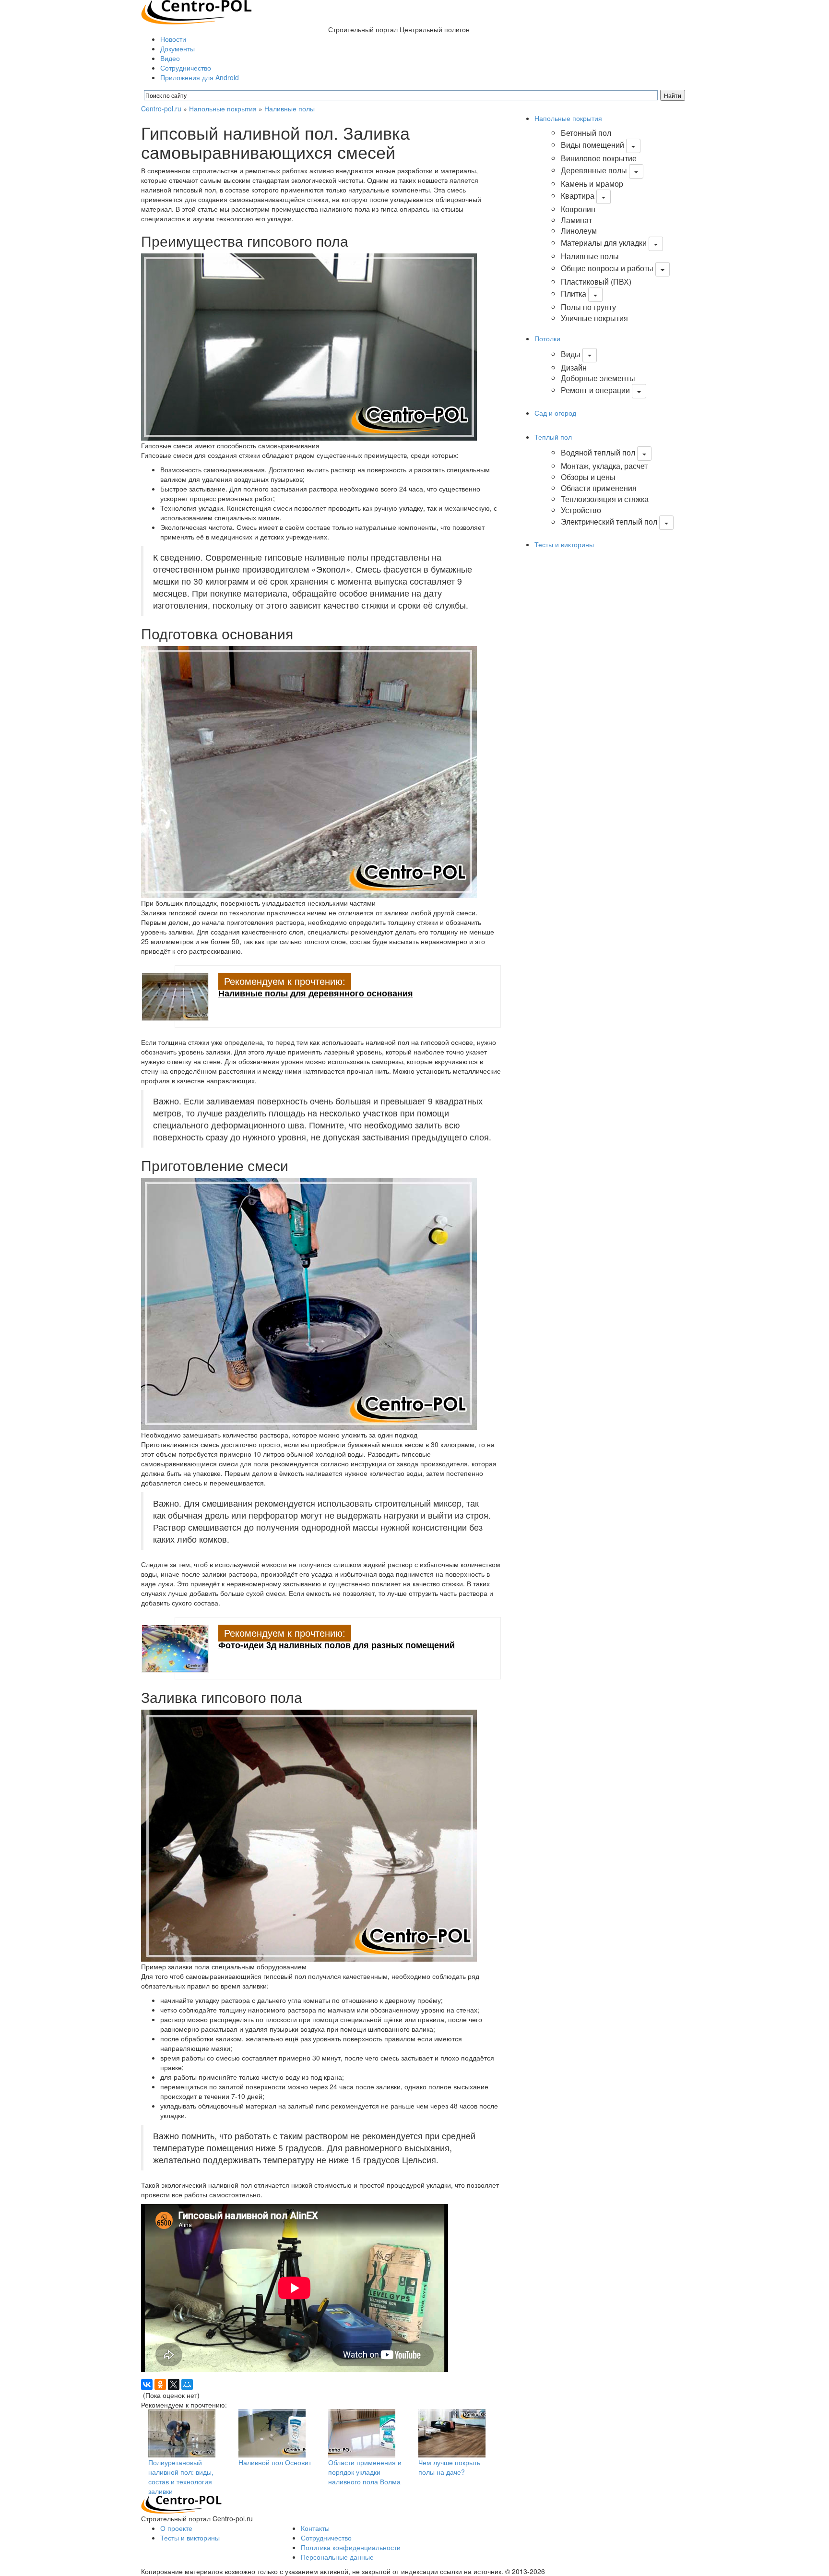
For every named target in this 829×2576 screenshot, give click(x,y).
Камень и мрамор (592, 184)
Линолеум (579, 231)
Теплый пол (553, 437)
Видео (170, 58)
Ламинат (576, 220)
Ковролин (578, 209)
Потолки (547, 338)
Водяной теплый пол (598, 452)
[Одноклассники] (160, 2384)
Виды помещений (592, 145)
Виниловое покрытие (599, 158)
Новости (173, 39)
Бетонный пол (586, 133)
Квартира (578, 196)
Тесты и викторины (564, 544)
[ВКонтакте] (147, 2384)
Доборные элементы (598, 378)
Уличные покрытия (594, 318)
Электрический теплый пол (609, 522)
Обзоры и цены (588, 477)
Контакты (315, 2528)
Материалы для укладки (604, 243)
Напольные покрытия (223, 108)
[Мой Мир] (187, 2384)
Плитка (574, 294)
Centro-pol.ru (161, 108)
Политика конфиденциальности (351, 2547)
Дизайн (574, 367)
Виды (571, 354)
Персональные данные (337, 2557)
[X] (174, 2384)
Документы (178, 48)
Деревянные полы (594, 170)
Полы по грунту (588, 307)
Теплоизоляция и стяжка (605, 499)
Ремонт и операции (595, 390)
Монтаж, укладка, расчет (604, 466)
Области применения (599, 488)
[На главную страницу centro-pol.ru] (181, 2504)
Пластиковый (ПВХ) (596, 282)
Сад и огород (555, 413)
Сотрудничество (186, 68)
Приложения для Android (200, 77)
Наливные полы (290, 108)
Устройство (581, 510)
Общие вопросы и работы (607, 268)
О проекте (176, 2528)
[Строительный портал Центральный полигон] (196, 11)
